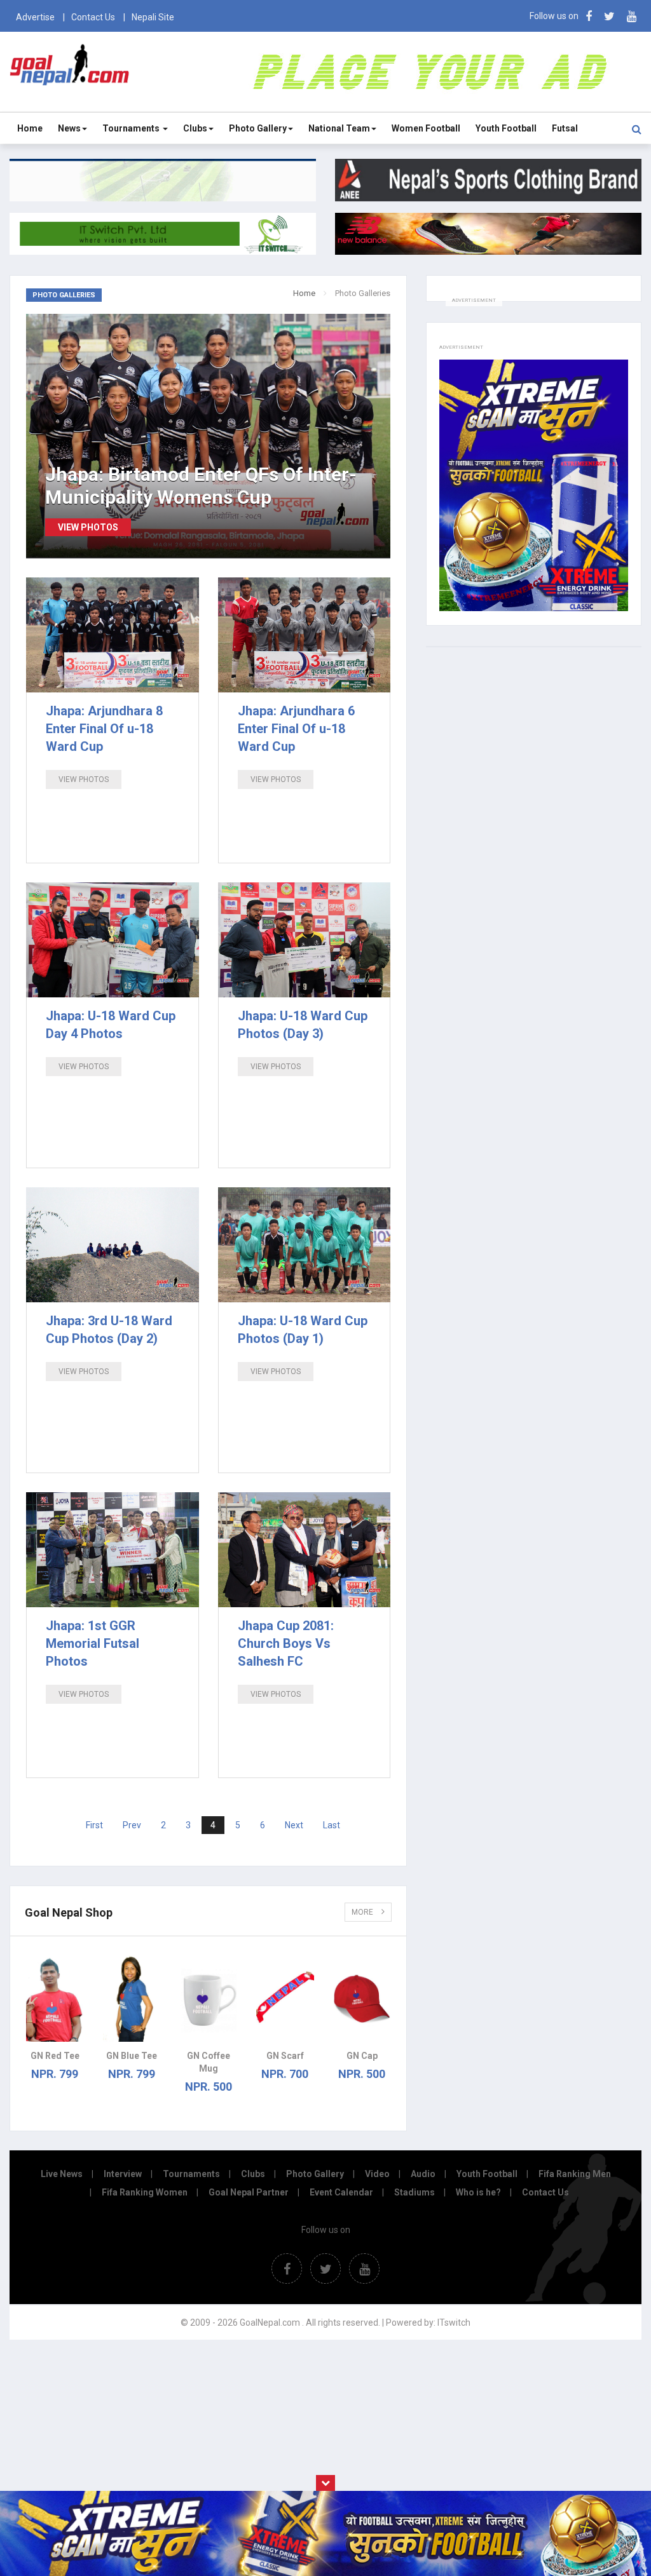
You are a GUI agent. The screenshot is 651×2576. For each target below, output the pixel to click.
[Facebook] (589, 16)
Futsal (565, 128)
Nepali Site (153, 17)
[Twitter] (609, 16)
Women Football (426, 128)
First (94, 1825)
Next (294, 1825)
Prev (132, 1825)
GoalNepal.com (70, 71)
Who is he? (478, 2192)
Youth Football (506, 128)
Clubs (195, 128)
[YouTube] (632, 16)
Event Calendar (341, 2192)
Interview (123, 2174)
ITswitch (454, 2323)
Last (332, 1825)
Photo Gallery (258, 128)
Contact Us (93, 17)
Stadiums (415, 2192)
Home (30, 128)
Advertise (35, 17)
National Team (339, 128)
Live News (62, 2174)
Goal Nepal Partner (249, 2192)
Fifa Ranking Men (575, 2174)
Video (377, 2174)
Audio (423, 2174)
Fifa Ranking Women (145, 2192)
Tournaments (132, 128)
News (69, 128)
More (363, 1912)
